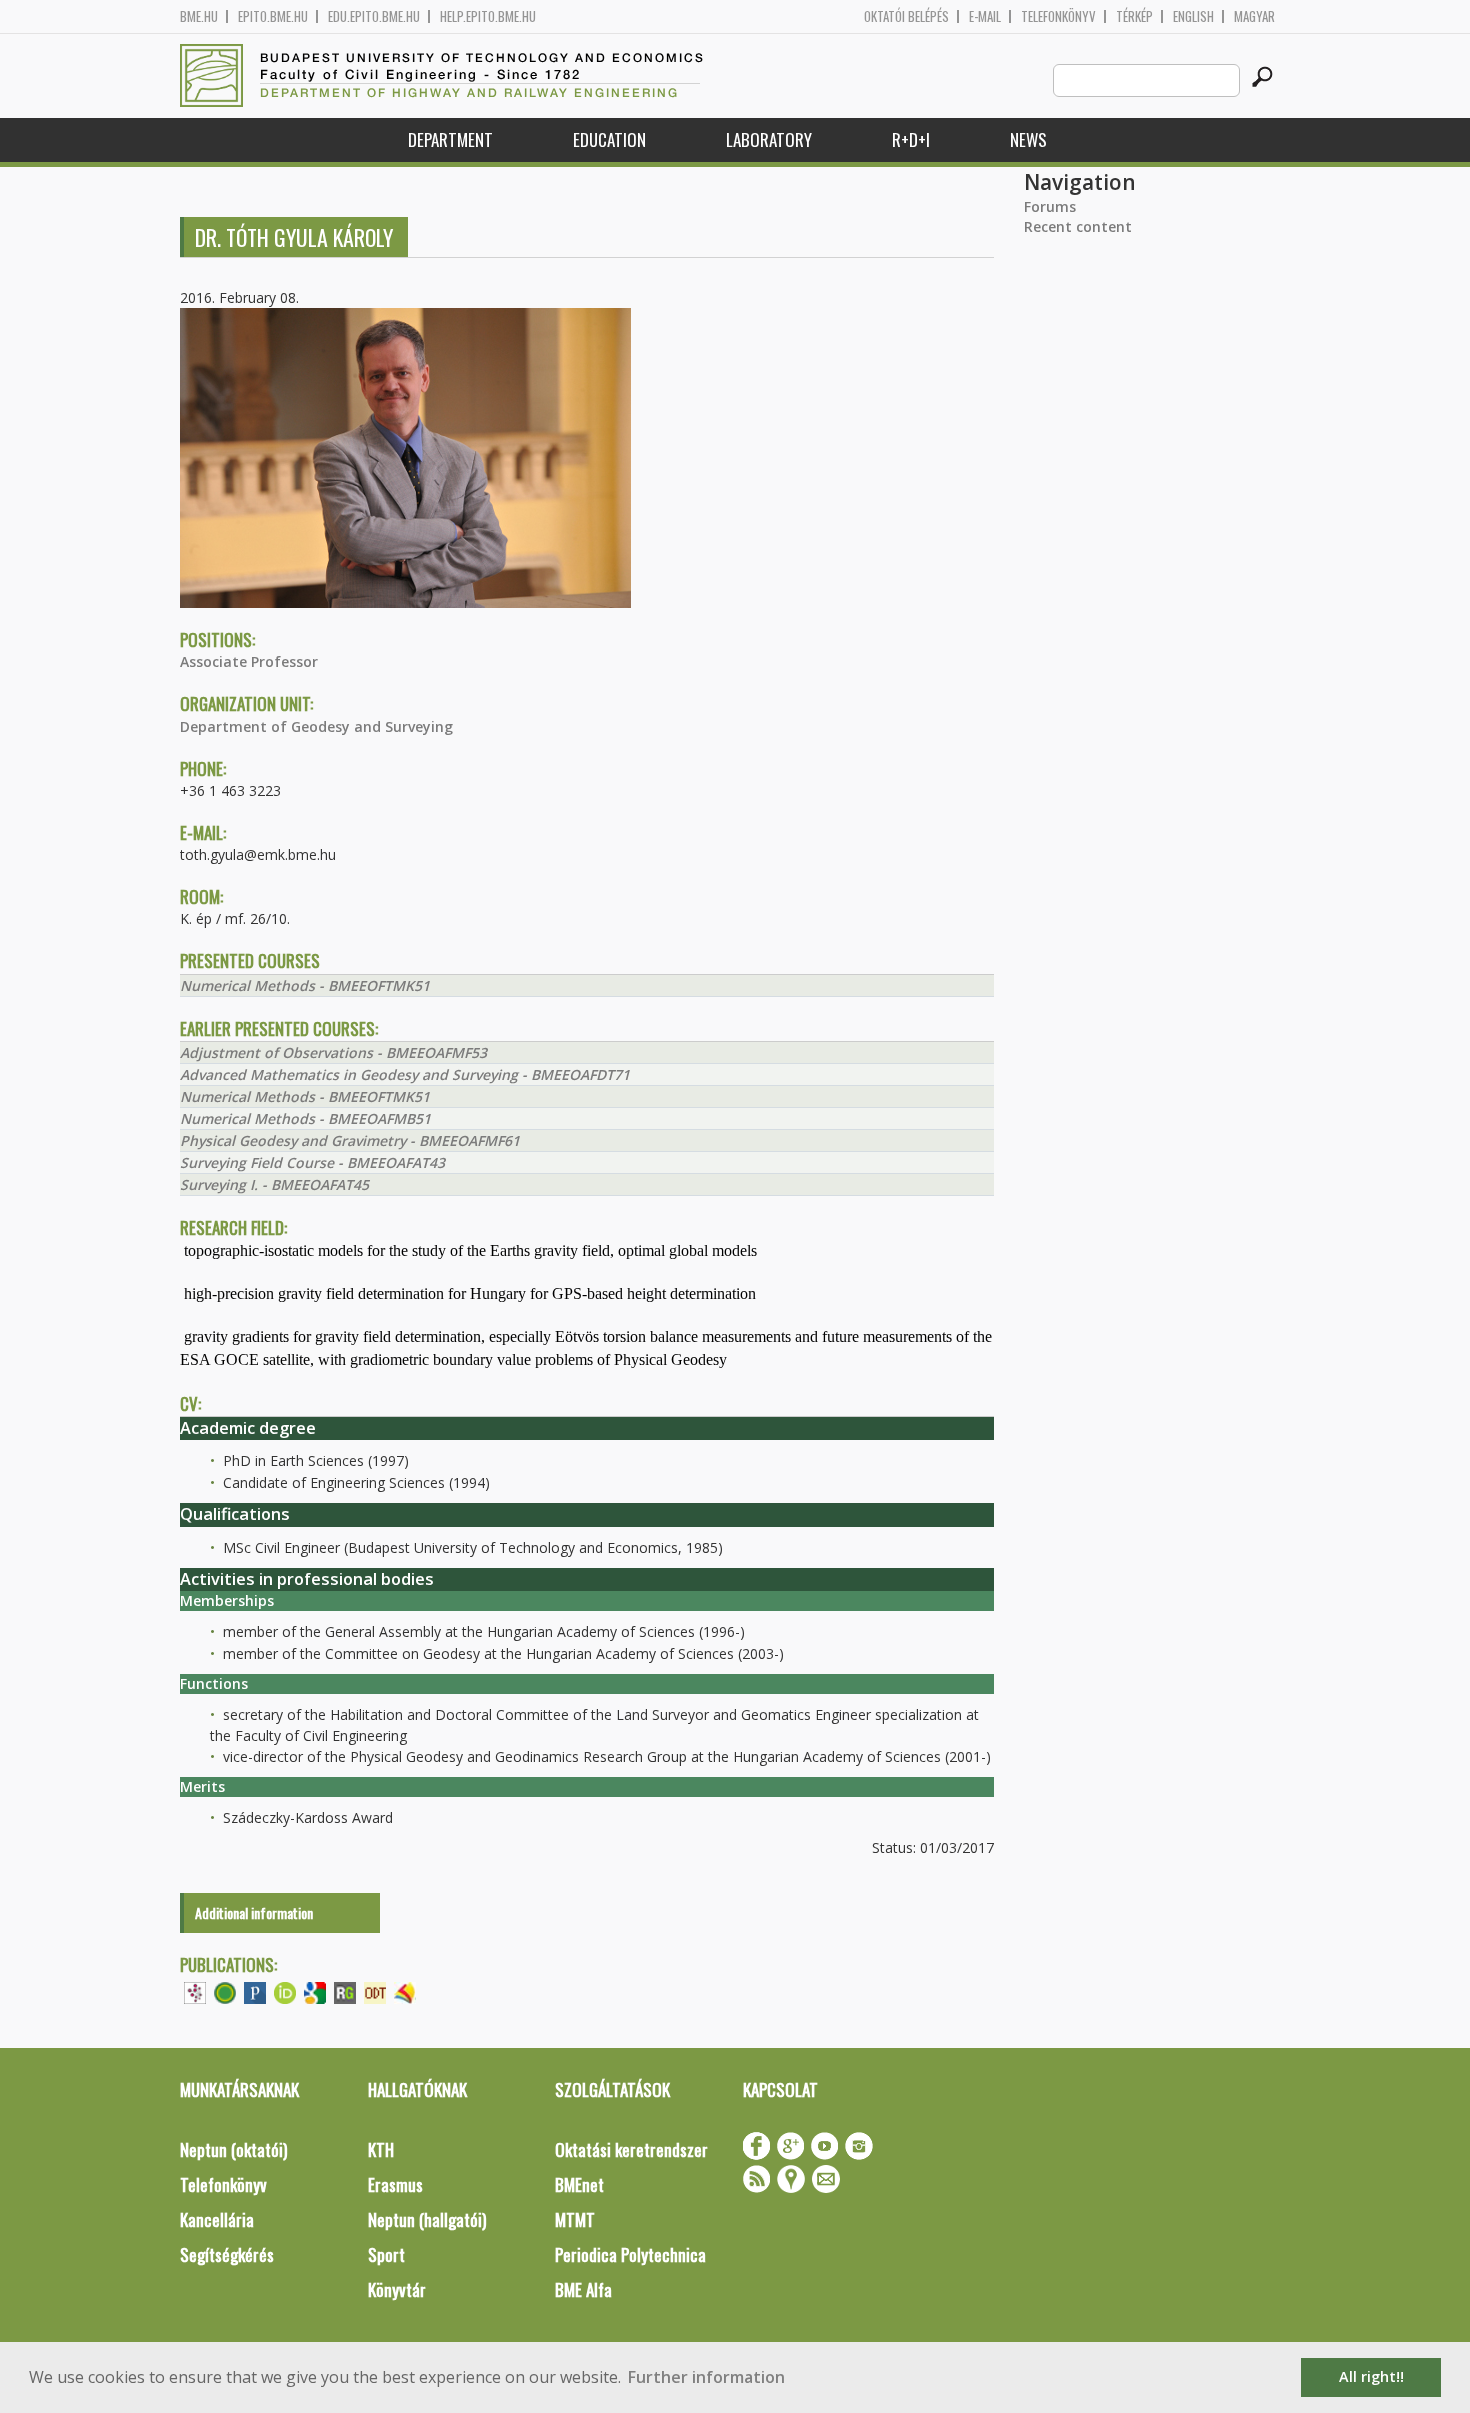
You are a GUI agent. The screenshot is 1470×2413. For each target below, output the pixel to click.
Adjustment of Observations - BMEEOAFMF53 (333, 1052)
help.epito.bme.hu (488, 16)
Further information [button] (706, 2377)
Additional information (254, 1912)
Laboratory (769, 139)
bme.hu (199, 16)
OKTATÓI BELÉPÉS (906, 16)
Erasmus (395, 2184)
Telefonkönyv (1058, 16)
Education (609, 139)
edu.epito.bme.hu (374, 16)
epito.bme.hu (273, 16)
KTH (381, 2149)
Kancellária (217, 2219)
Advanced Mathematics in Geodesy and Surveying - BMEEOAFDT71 (405, 1074)
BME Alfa (583, 2289)
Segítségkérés (227, 2254)
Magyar (1254, 16)
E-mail (985, 16)
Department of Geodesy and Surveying (316, 726)
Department (450, 139)
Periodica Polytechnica (630, 2254)
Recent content (1078, 226)
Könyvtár (397, 2289)
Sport (386, 2254)
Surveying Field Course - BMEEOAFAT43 (312, 1162)
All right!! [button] (1371, 2376)
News (1028, 139)
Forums (1050, 206)
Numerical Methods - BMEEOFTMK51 (305, 985)
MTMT (575, 2219)
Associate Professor (249, 661)
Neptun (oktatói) (233, 2149)
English (1193, 16)
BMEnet (579, 2184)
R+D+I (911, 139)
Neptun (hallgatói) (427, 2219)
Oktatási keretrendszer (631, 2149)
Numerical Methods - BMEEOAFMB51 (305, 1118)
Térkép (1134, 16)
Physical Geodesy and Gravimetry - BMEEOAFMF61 (350, 1140)
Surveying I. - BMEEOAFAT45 (274, 1184)
